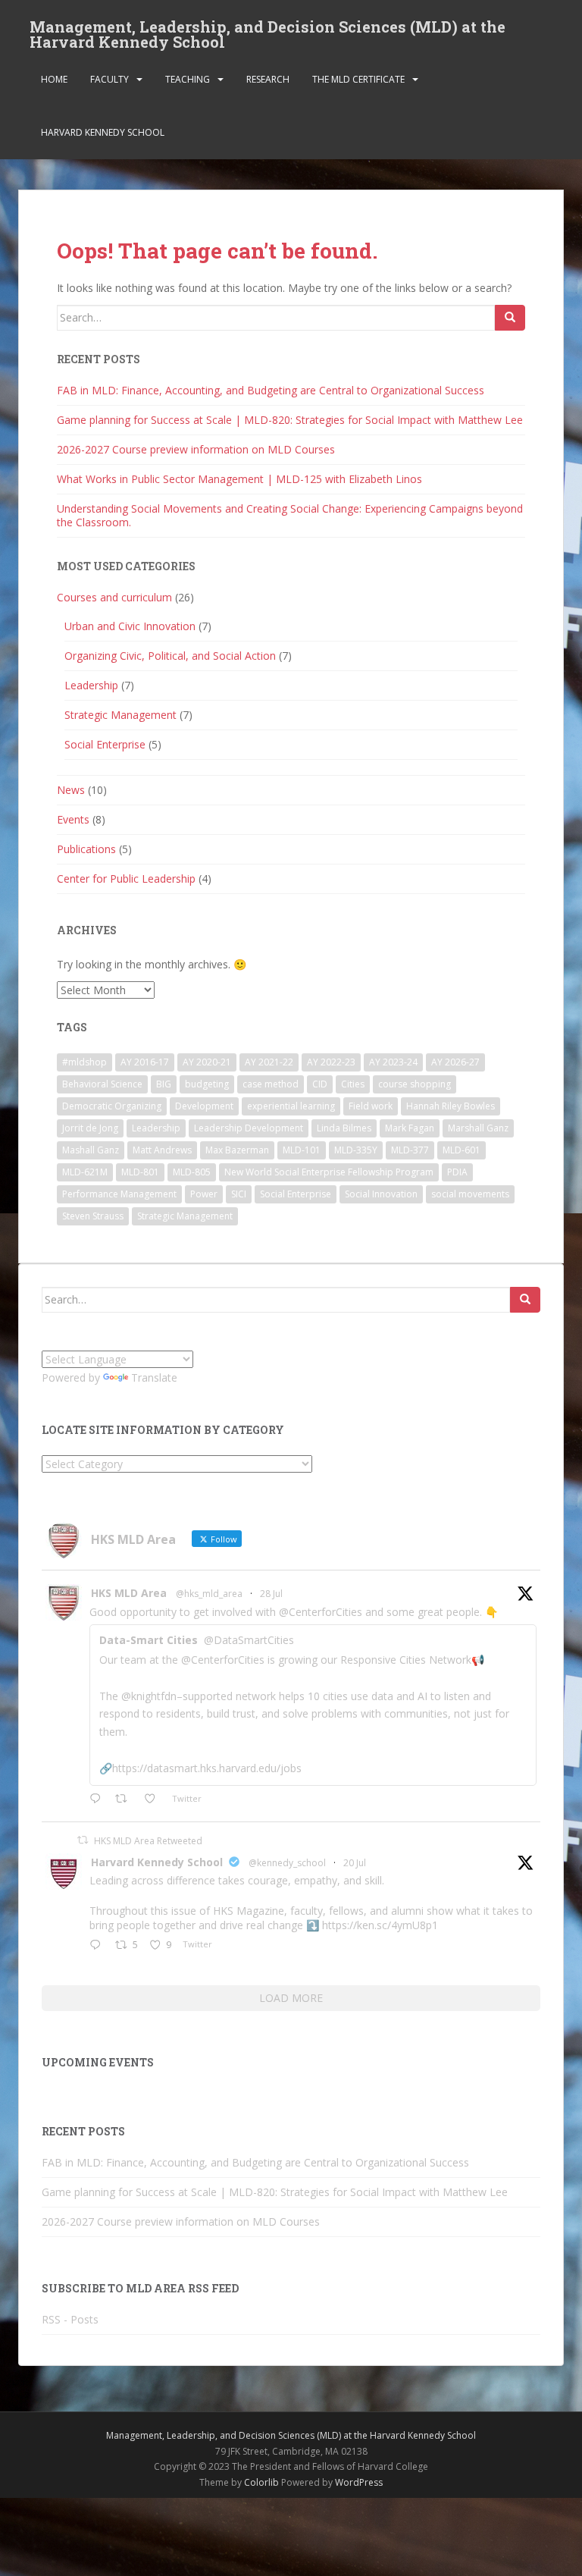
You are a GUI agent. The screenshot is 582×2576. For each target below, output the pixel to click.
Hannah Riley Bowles (451, 1106)
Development (204, 1106)
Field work (371, 1106)
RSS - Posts (70, 2319)
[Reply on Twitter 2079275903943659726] (99, 1946)
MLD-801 (140, 1172)
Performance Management (119, 1194)
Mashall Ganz (91, 1150)
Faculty (110, 79)
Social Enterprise (105, 744)
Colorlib (261, 2482)
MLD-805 (192, 1172)
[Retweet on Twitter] (83, 1840)
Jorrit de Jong (90, 1128)
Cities (353, 1084)
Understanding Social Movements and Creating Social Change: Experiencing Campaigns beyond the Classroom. (290, 515)
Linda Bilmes (344, 1128)
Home (54, 79)
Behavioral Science (102, 1084)
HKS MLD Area (129, 1593)
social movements (470, 1194)
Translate (154, 1377)
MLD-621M (85, 1172)
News (71, 790)
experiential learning (291, 1106)
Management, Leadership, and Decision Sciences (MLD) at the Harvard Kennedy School (268, 31)
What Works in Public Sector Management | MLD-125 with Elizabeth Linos (239, 479)
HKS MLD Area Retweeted (148, 1841)
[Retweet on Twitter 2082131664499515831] (125, 1800)
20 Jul (355, 1863)
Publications (86, 849)
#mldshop (84, 1062)
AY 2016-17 (145, 1062)
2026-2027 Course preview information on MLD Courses (196, 449)
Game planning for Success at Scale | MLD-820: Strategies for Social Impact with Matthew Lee (290, 420)
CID (320, 1084)
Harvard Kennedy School (103, 132)
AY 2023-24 (393, 1062)
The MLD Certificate (358, 79)
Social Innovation (381, 1194)
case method (271, 1084)
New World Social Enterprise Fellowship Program (329, 1172)
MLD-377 (410, 1150)
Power (204, 1194)
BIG (164, 1084)
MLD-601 (462, 1150)
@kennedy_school (287, 1863)
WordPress (359, 2482)
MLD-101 (302, 1150)
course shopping (415, 1084)
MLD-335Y (356, 1150)
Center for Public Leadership (126, 879)
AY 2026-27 (455, 1062)
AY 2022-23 (331, 1062)
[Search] (510, 318)
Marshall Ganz (478, 1128)
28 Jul (271, 1594)
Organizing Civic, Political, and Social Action (170, 656)
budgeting (207, 1084)
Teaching (188, 79)
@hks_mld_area (209, 1594)
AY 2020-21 (207, 1062)
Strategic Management (120, 715)
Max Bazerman (237, 1150)
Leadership (91, 685)
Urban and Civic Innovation (130, 626)
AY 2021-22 (269, 1062)
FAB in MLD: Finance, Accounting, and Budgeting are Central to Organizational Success (271, 390)
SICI (239, 1194)
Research (268, 79)
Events (73, 819)
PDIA (457, 1172)
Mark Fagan (410, 1128)
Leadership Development (249, 1128)
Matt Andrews (162, 1150)
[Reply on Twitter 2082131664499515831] (99, 1800)
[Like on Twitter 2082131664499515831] (154, 1800)
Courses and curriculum (114, 597)
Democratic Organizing (112, 1106)
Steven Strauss (93, 1216)
